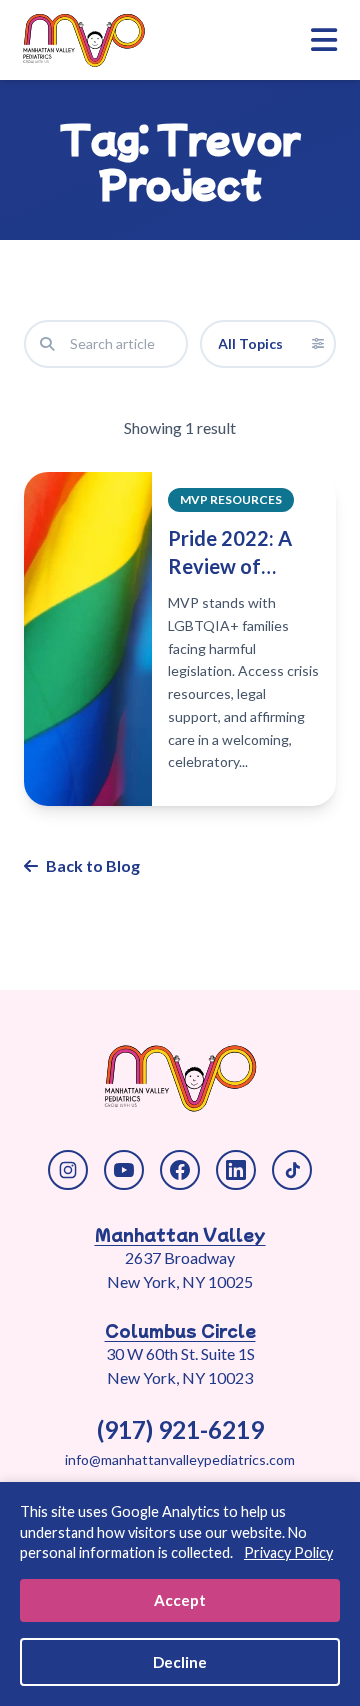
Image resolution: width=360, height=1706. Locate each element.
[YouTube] (124, 1170)
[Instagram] (68, 1170)
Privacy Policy (288, 1552)
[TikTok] (292, 1170)
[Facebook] (180, 1170)
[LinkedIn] (236, 1170)
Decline (180, 1662)
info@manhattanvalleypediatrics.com (180, 1459)
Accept (180, 1600)
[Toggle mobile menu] (324, 40)
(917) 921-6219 (180, 1429)
